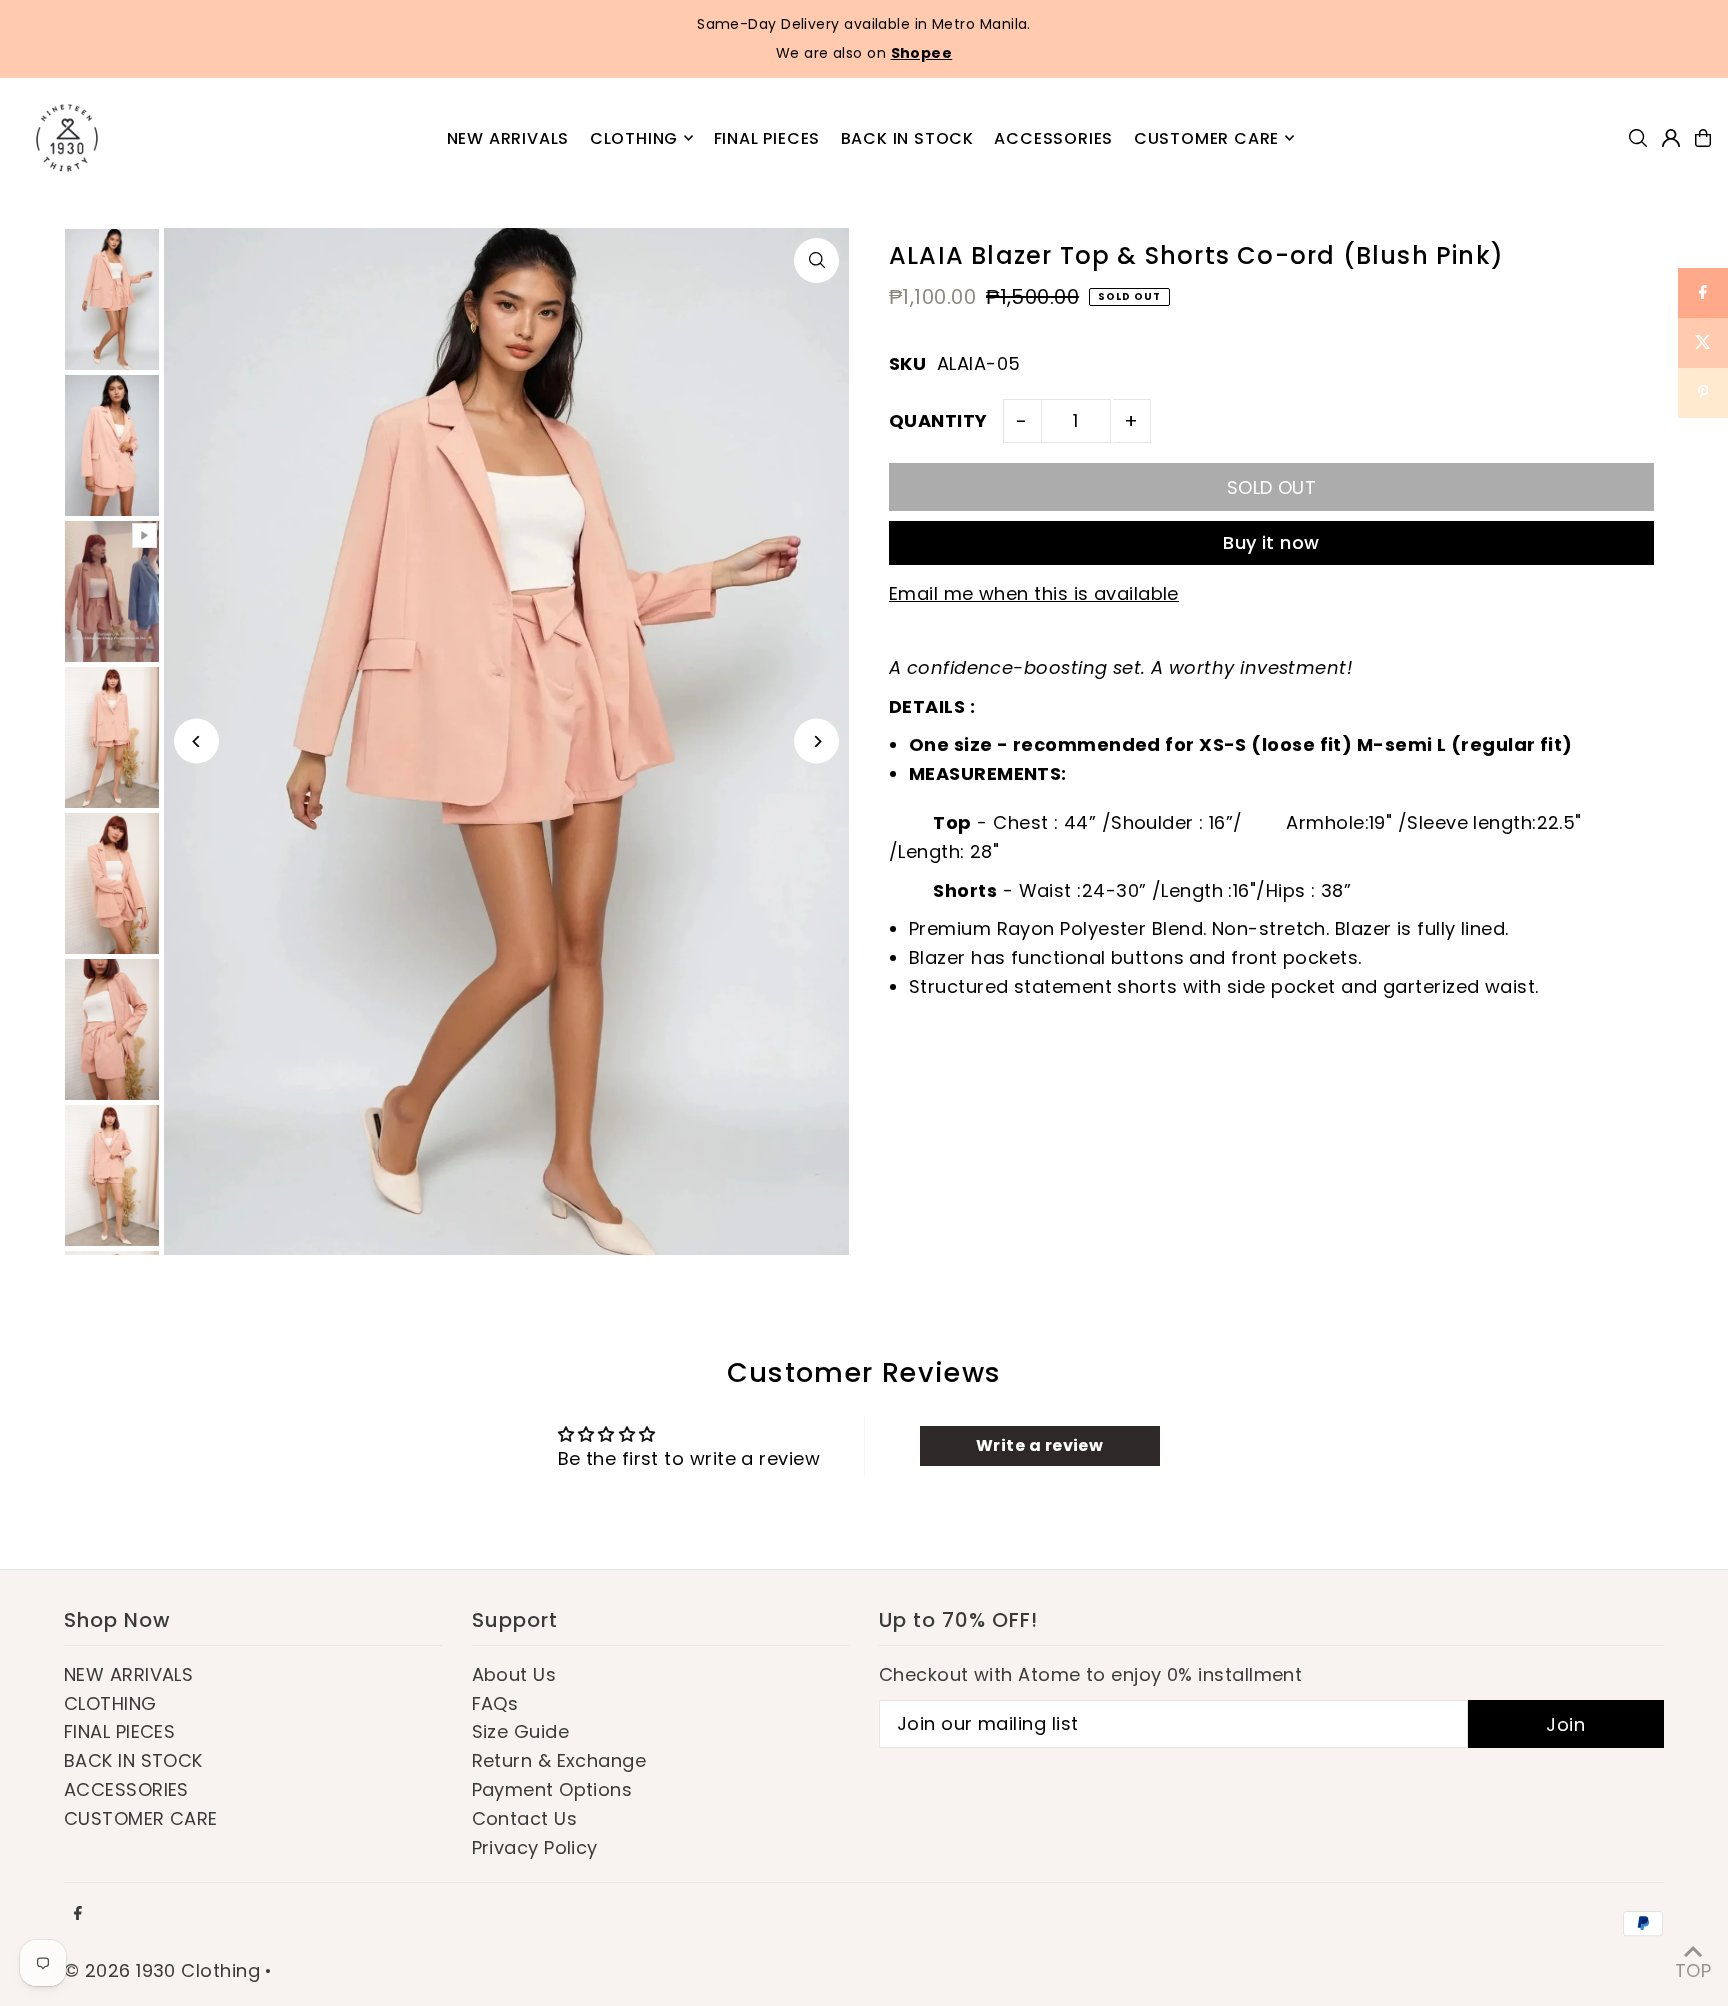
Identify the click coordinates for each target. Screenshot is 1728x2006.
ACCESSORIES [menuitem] (1053, 137)
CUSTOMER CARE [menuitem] (1206, 137)
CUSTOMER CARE (141, 1818)
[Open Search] (1638, 138)
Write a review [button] (1039, 1445)
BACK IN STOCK (133, 1760)
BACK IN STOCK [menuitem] (907, 137)
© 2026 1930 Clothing (162, 1970)
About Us (514, 1674)
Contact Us (525, 1818)
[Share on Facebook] (1703, 293)
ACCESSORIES (126, 1789)
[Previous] (196, 741)
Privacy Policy (535, 1847)
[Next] (816, 741)
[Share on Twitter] (1703, 343)
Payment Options (552, 1789)
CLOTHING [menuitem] (634, 137)
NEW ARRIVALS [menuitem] (508, 137)
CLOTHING (110, 1703)
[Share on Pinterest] (1703, 393)
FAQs (495, 1703)
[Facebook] (78, 1914)
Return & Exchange (559, 1760)
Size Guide (521, 1731)
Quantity (938, 420)
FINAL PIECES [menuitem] (767, 137)
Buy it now (1271, 542)
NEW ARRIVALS (128, 1674)
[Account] (1671, 138)
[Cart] (1703, 138)
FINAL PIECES (119, 1731)
